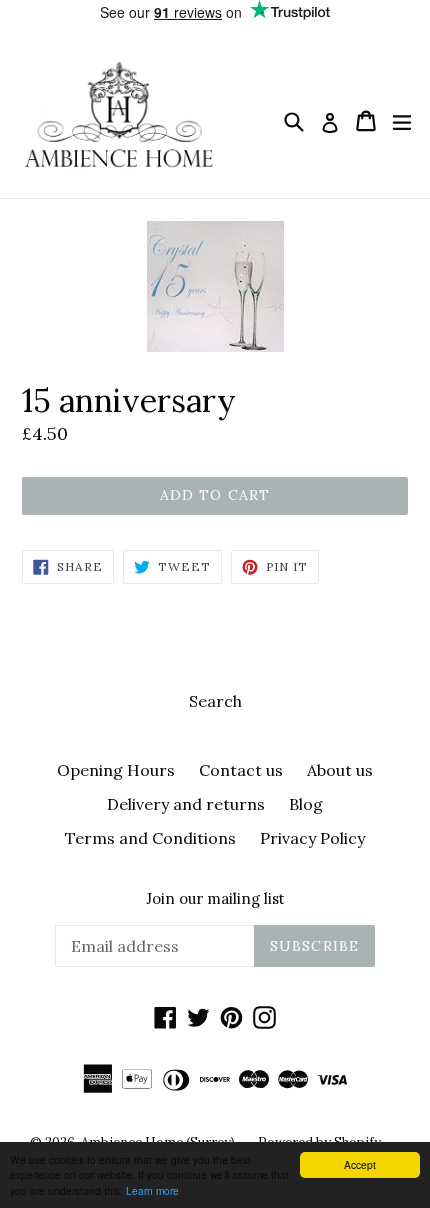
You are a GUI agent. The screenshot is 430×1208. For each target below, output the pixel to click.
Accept (360, 1164)
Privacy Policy (312, 838)
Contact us (241, 770)
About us (340, 770)
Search (215, 701)
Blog (306, 804)
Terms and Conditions (150, 838)
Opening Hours (116, 770)
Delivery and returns (186, 804)
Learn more (152, 1190)
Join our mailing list (215, 899)
